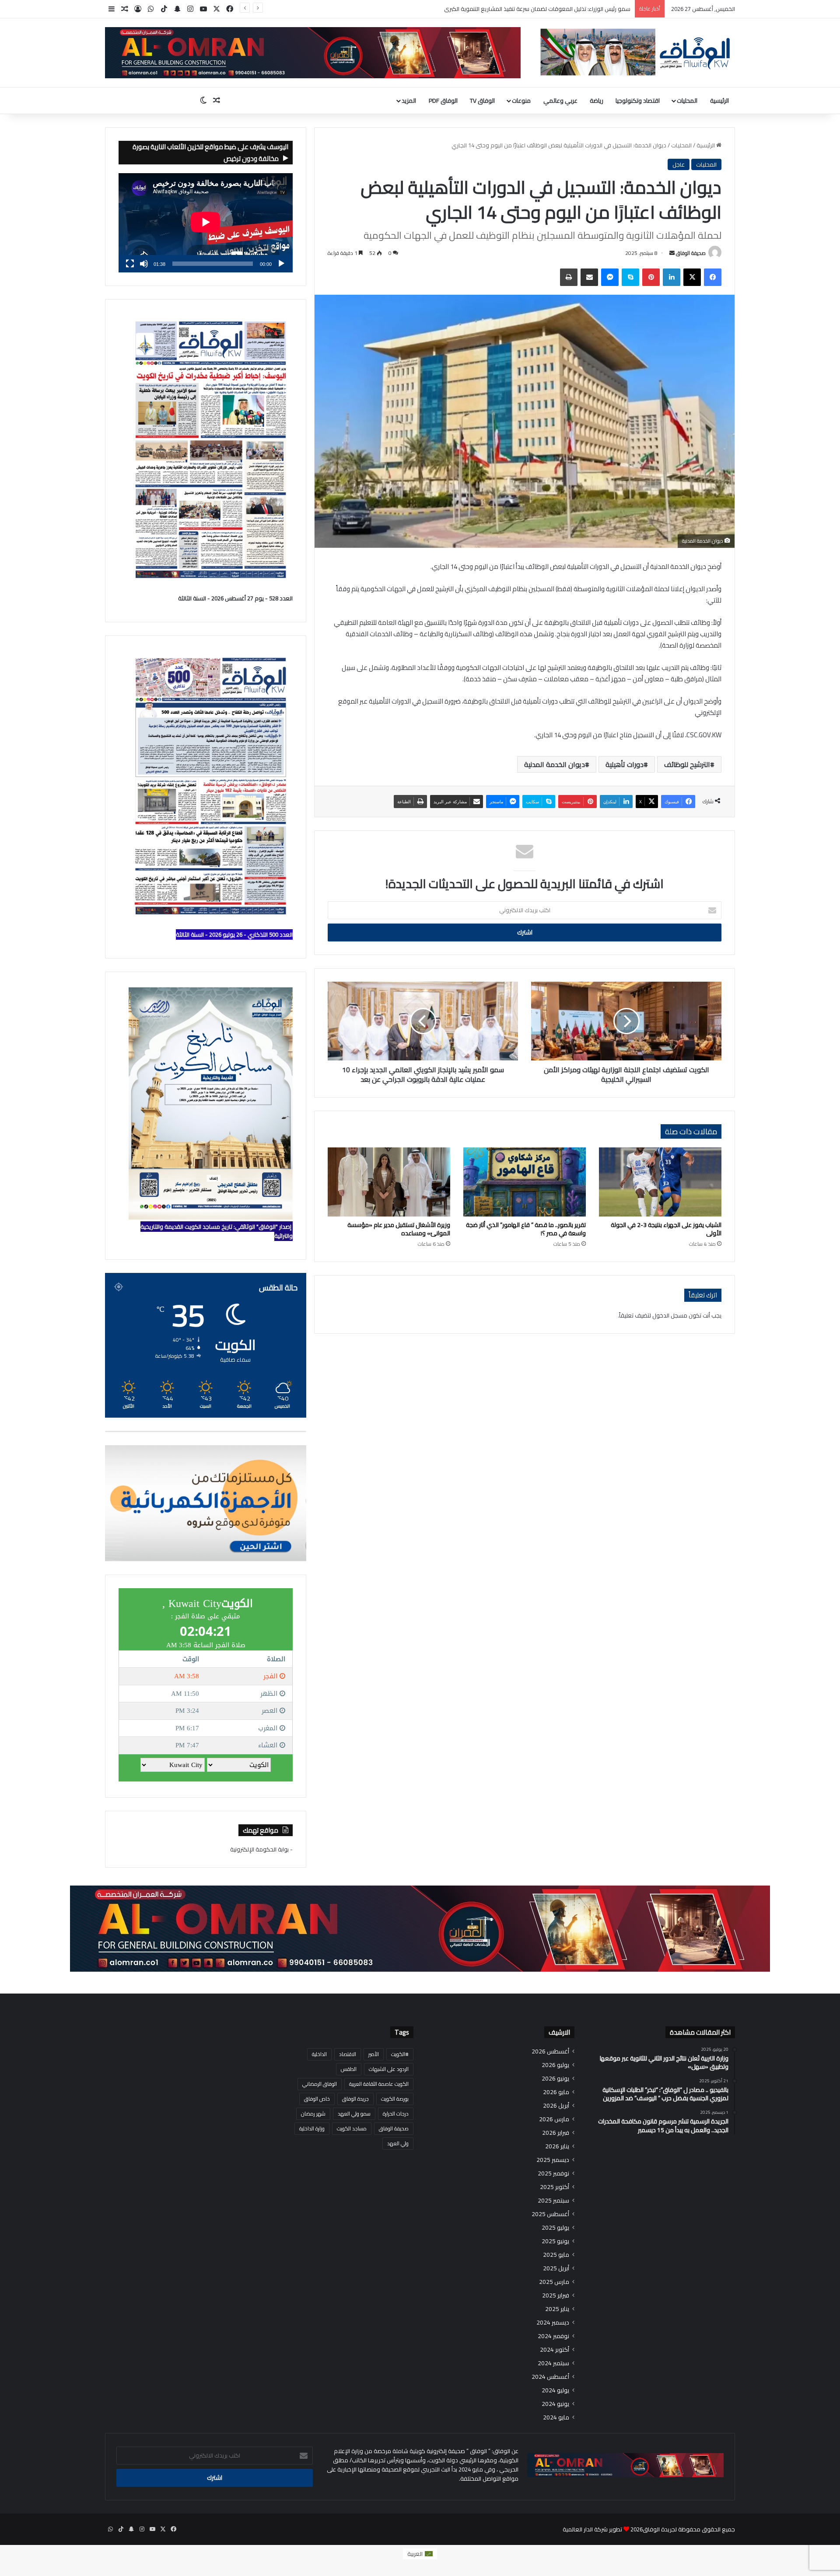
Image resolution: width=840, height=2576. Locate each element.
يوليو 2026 (555, 2065)
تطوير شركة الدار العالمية (592, 2529)
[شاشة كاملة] (130, 264)
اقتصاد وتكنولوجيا (638, 101)
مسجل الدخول (670, 1315)
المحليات (687, 101)
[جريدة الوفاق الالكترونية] (634, 52)
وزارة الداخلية (312, 2128)
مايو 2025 (556, 2255)
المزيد (409, 101)
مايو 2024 (556, 2417)
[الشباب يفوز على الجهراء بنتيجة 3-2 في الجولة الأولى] (660, 1182)
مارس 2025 (554, 2282)
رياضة (597, 101)
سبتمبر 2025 (553, 2201)
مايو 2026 (556, 2092)
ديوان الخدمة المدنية (555, 764)
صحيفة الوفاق (691, 253)
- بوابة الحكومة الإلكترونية (261, 1849)
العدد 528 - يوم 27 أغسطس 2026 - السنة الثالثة (235, 598)
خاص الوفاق (317, 2099)
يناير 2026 (557, 2146)
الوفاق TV (482, 101)
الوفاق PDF (443, 101)
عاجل (679, 164)
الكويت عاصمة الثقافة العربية (379, 2084)
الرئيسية (719, 101)
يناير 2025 (557, 2309)
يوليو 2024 (555, 2390)
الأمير (374, 2054)
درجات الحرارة (396, 2114)
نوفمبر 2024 (553, 2336)
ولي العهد (398, 2143)
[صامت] (144, 264)
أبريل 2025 (556, 2268)
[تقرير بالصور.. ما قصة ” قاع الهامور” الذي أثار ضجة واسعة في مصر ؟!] (525, 1182)
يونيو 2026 (555, 2079)
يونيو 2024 (555, 2404)
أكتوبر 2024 (555, 2350)
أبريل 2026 (556, 2106)
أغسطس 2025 (550, 2214)
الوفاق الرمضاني (320, 2084)
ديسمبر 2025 (553, 2160)
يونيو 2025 (555, 2241)
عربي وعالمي (560, 101)
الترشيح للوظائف (687, 764)
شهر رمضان (313, 2114)
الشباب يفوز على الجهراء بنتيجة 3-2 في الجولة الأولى (666, 1229)
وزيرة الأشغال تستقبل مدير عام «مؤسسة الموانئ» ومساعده (399, 1229)
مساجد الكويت (352, 2128)
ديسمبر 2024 (553, 2323)
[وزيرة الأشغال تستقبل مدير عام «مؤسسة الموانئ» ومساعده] (389, 1182)
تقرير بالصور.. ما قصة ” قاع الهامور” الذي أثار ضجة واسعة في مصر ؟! (526, 1229)
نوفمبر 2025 (553, 2173)
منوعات (521, 101)
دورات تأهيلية (625, 764)
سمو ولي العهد (354, 2114)
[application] (206, 223)
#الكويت (400, 2054)
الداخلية (319, 2054)
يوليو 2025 (555, 2228)
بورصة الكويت (395, 2099)
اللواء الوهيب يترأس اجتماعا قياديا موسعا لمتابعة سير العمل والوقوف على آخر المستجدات (522, 9)
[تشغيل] (281, 264)
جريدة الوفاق (355, 2099)
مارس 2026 (554, 2119)
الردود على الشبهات (389, 2069)
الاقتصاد (348, 2054)
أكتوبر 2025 (555, 2187)
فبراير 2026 (556, 2133)
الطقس (349, 2069)
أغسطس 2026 (550, 2051)
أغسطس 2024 (550, 2377)
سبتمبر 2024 (553, 2363)
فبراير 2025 (556, 2295)
